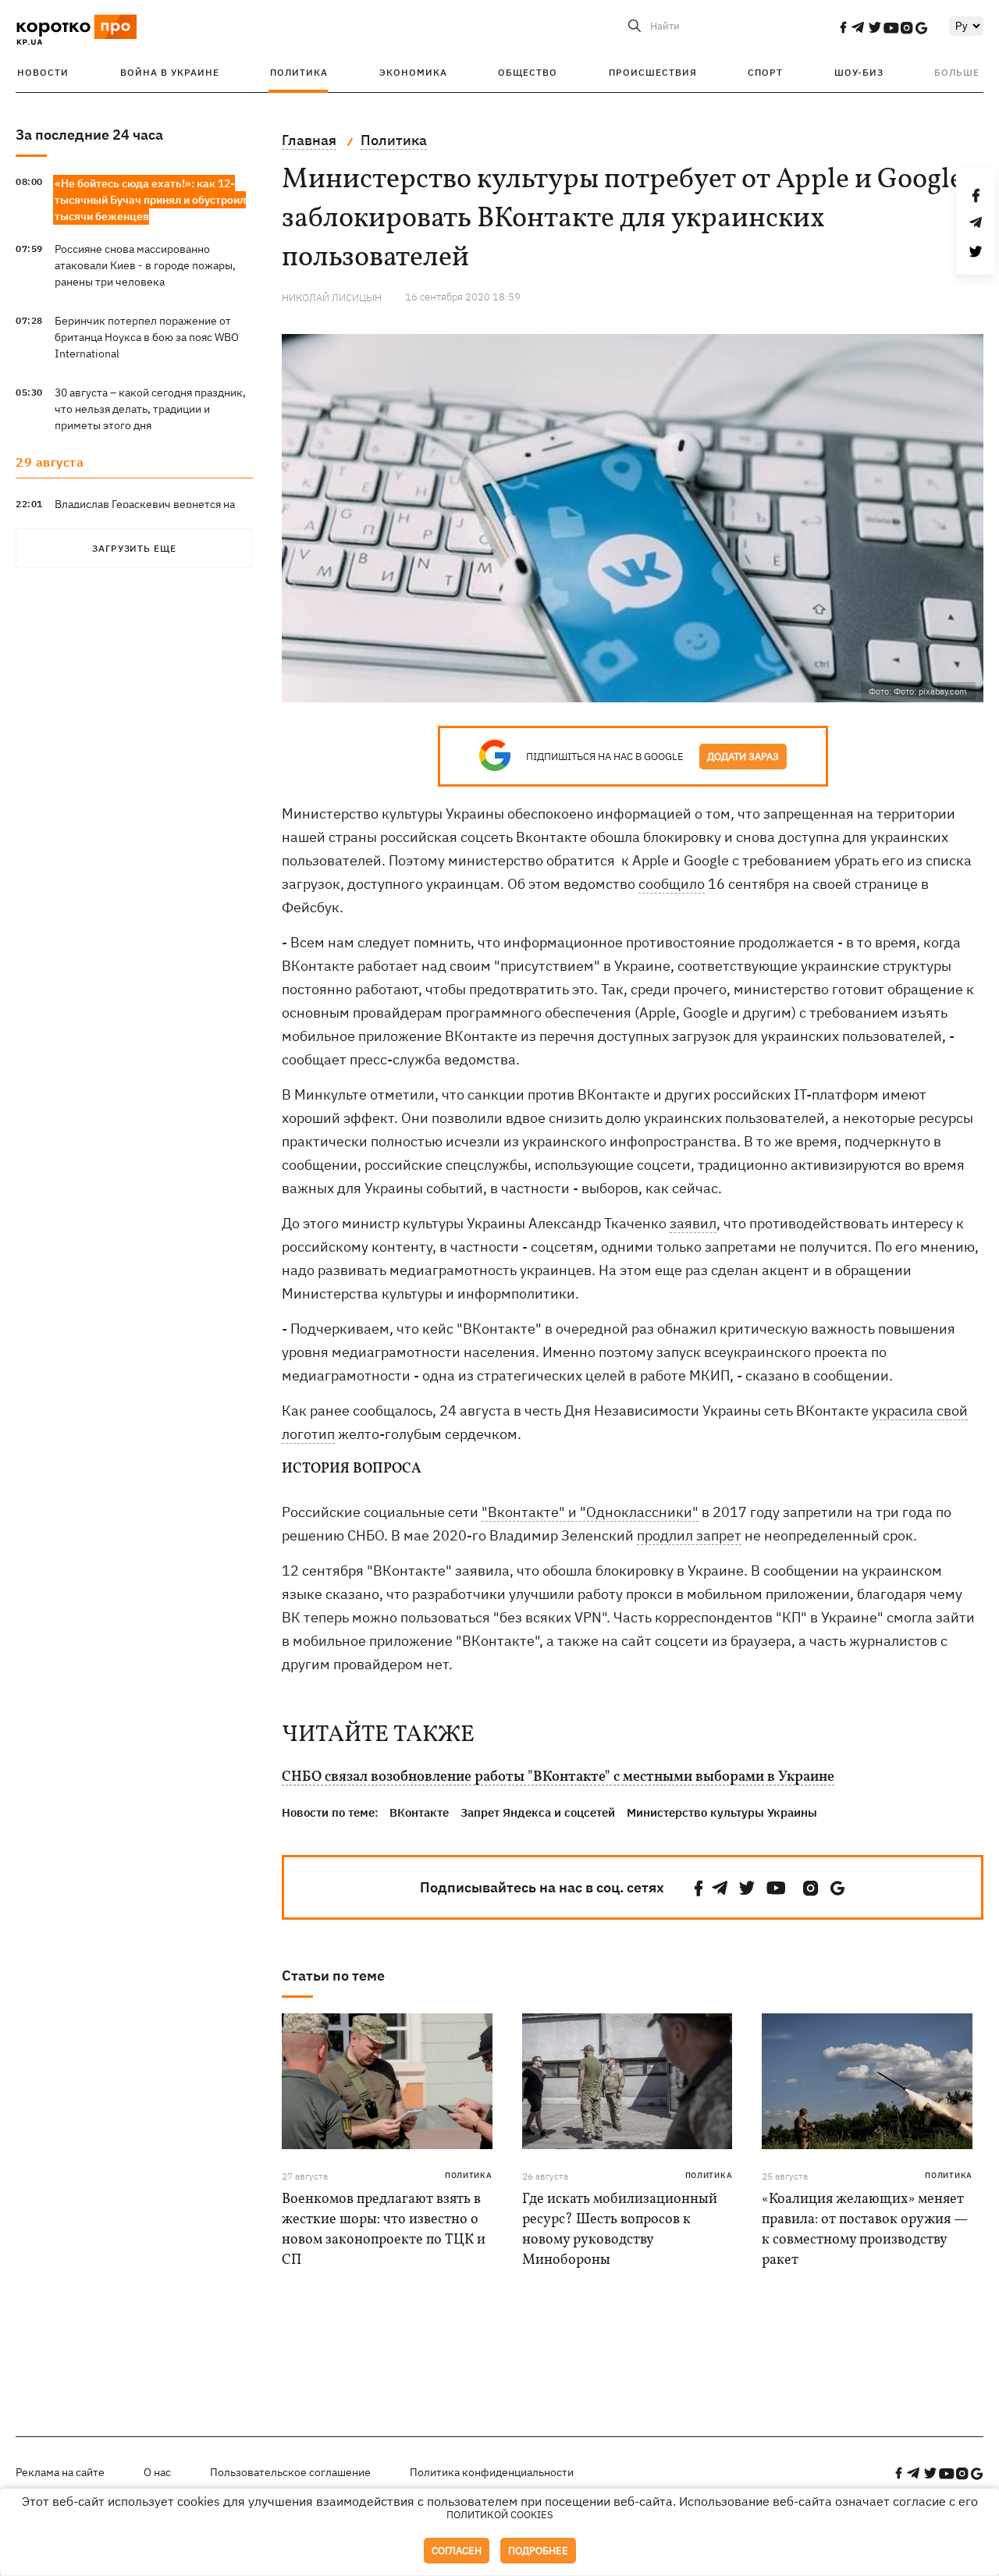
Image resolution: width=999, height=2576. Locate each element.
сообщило (672, 884)
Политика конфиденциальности (492, 2472)
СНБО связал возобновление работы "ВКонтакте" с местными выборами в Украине (558, 1778)
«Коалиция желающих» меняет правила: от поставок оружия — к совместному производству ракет (865, 2230)
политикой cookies (500, 2515)
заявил (693, 1223)
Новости (43, 72)
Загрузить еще (134, 548)
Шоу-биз (859, 72)
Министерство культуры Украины (722, 1812)
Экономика (413, 72)
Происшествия (653, 72)
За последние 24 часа (89, 135)
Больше (957, 72)
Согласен (457, 2551)
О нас (157, 2472)
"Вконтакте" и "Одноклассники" (590, 1512)
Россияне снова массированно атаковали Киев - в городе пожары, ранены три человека (145, 265)
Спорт (765, 72)
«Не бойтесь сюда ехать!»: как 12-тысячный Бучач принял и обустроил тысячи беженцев (150, 200)
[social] (843, 27)
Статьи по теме (333, 1976)
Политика (299, 72)
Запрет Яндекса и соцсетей (538, 1812)
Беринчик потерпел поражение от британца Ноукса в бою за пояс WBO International (147, 337)
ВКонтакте (419, 1812)
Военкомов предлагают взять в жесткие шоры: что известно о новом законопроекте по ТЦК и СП (384, 2230)
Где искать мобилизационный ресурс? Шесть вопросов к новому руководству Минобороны (620, 2230)
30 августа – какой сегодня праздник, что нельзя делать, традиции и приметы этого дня (150, 409)
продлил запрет (689, 1535)
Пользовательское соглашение (290, 2472)
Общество (528, 72)
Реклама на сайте (60, 2472)
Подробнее (538, 2551)
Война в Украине (170, 72)
